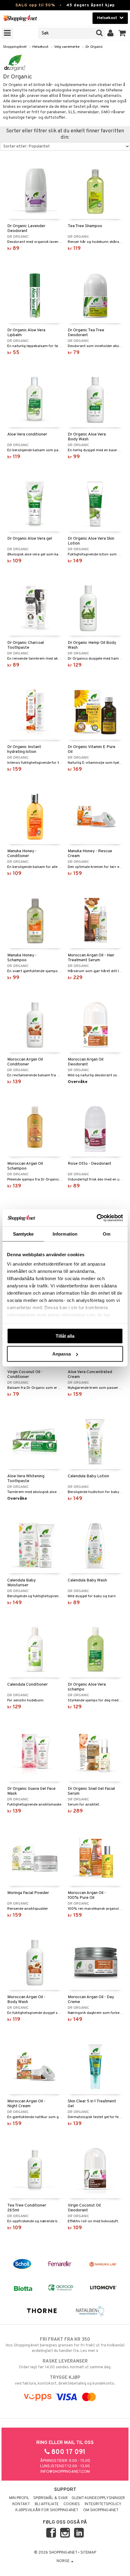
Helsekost (40, 47)
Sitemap (88, 2553)
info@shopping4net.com (65, 2472)
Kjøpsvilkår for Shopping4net (47, 2510)
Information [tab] (65, 1234)
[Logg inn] (110, 33)
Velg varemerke (67, 47)
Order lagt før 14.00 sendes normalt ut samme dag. (65, 2364)
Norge (63, 2561)
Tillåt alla (65, 1336)
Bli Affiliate (47, 2504)
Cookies (72, 2504)
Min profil (19, 2498)
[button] (122, 33)
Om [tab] (107, 1234)
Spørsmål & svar (50, 2498)
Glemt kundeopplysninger (98, 2498)
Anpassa (62, 1354)
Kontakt (21, 2504)
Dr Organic (94, 47)
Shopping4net (15, 47)
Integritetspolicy (103, 2504)
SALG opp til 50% (35, 5)
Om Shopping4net (101, 2510)
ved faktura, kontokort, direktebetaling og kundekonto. (65, 2381)
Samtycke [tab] (23, 1234)
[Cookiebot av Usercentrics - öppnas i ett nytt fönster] (97, 1218)
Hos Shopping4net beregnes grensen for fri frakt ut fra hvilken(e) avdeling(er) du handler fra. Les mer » (65, 2345)
